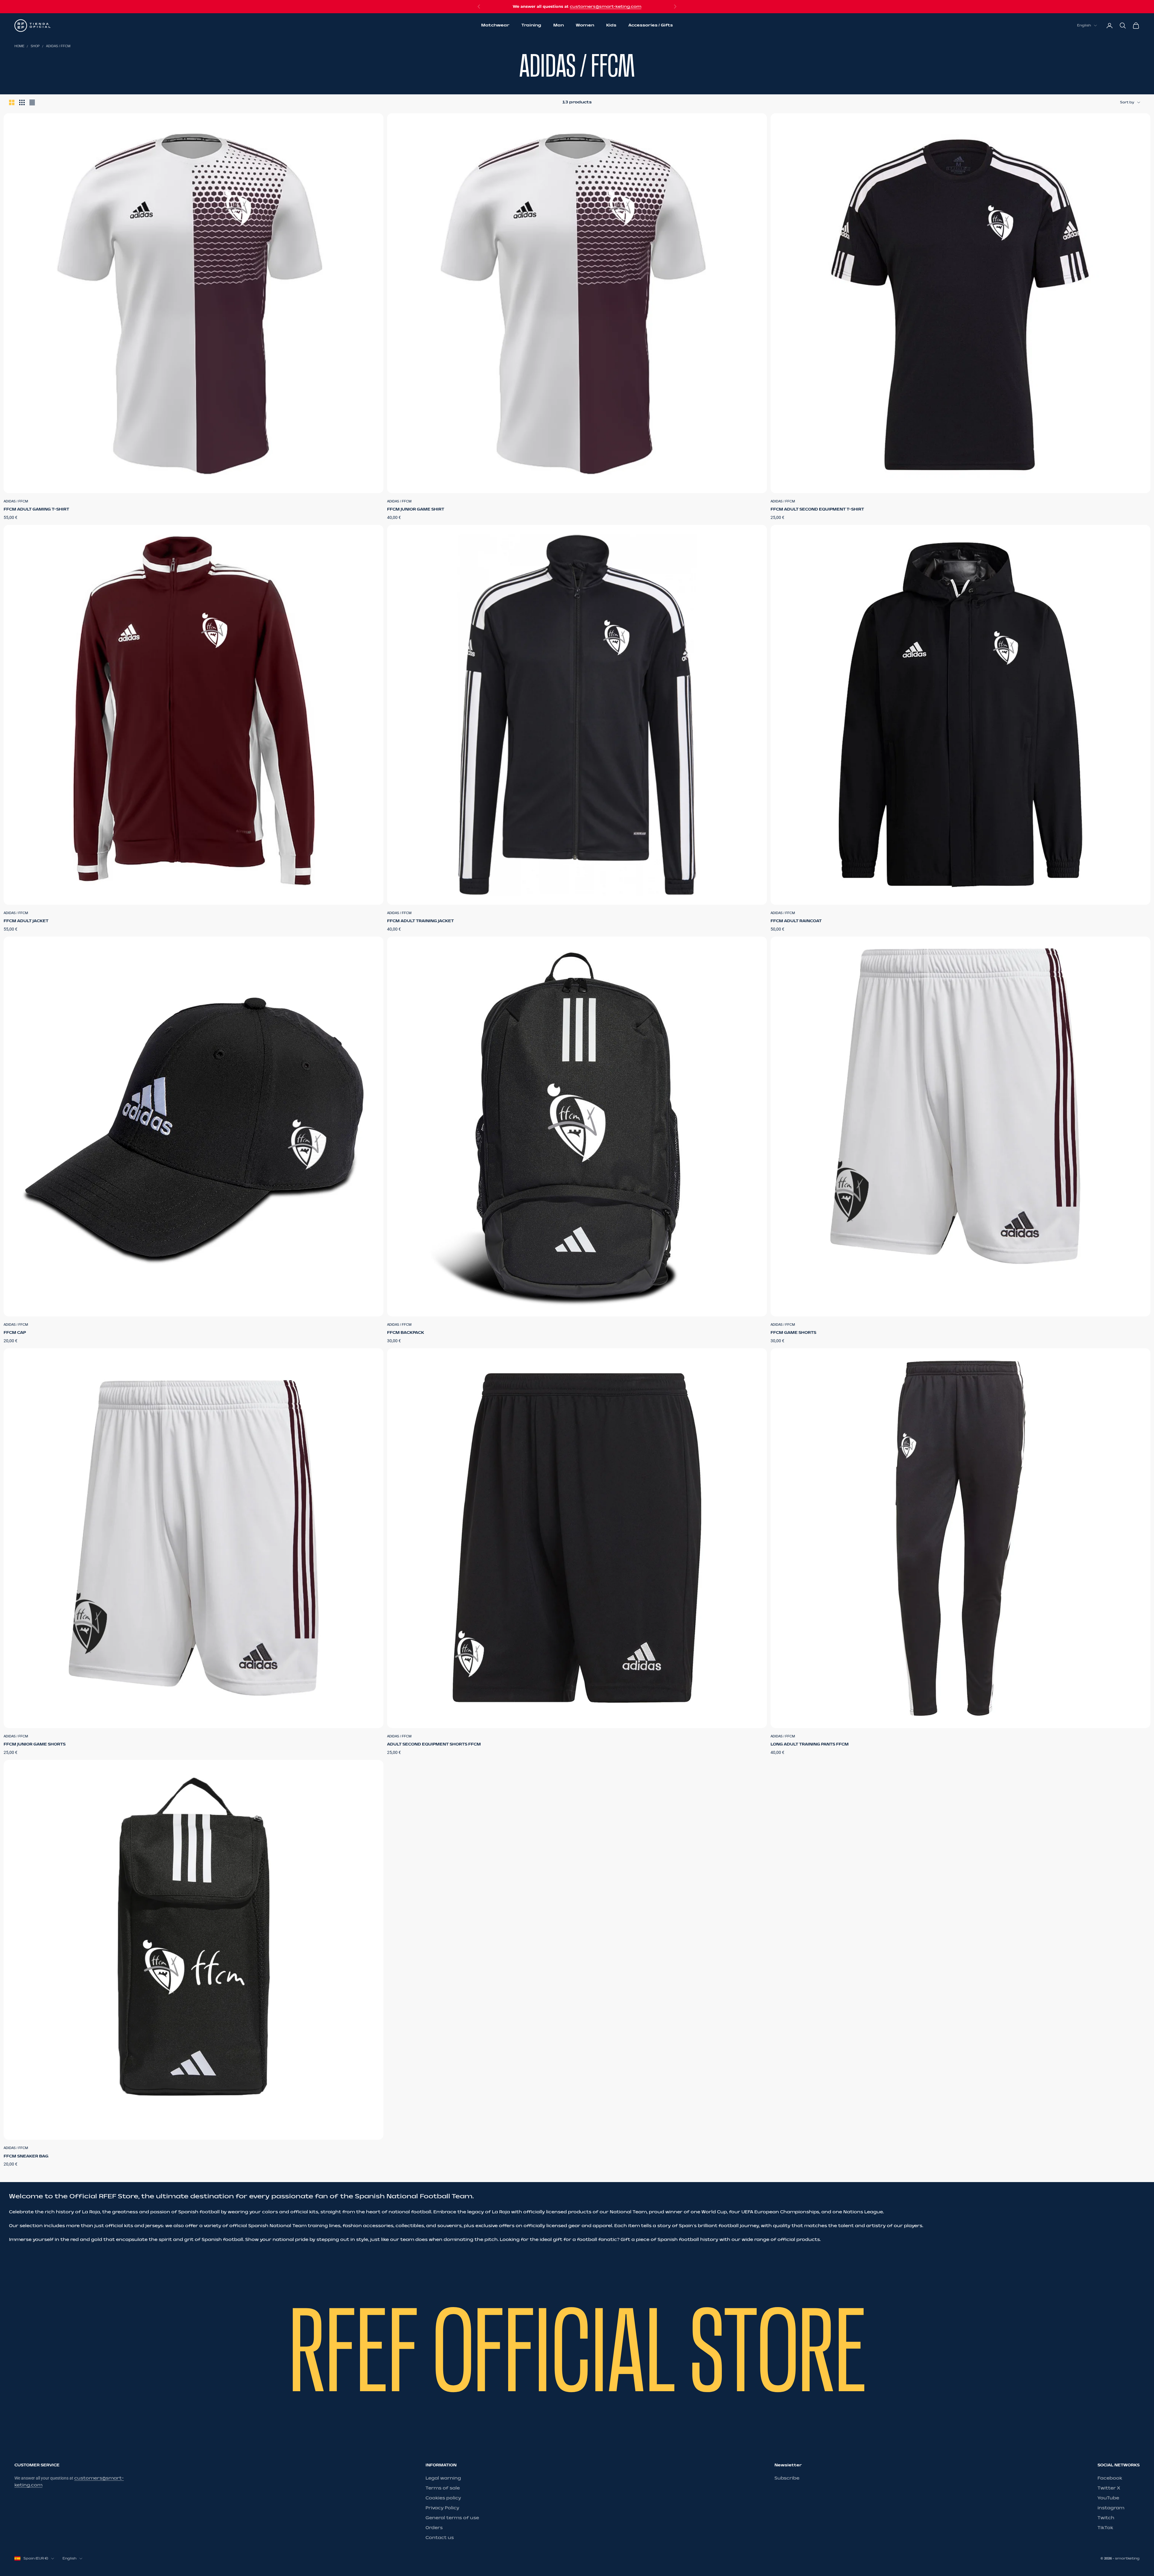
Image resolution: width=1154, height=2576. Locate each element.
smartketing (1127, 2558)
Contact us (440, 2538)
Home (19, 46)
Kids (611, 25)
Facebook (1110, 2478)
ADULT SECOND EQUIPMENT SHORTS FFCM (434, 1744)
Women (585, 25)
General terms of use (452, 2518)
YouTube (1108, 2498)
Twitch (1106, 2518)
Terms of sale (443, 2488)
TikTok (1105, 2528)
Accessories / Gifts (651, 25)
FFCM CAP (15, 1333)
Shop (35, 46)
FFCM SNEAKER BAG (26, 2156)
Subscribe (787, 2478)
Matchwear (495, 25)
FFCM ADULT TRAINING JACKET (420, 921)
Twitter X (1109, 2488)
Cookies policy (443, 2498)
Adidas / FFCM (58, 46)
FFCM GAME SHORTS (793, 1333)
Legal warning (443, 2478)
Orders (434, 2528)
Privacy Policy (442, 2508)
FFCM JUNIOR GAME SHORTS (35, 1744)
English (1084, 25)
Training (531, 25)
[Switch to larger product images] (12, 102)
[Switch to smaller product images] (22, 102)
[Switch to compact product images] (32, 102)
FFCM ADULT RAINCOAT (796, 921)
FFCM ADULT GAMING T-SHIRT (36, 509)
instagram (1111, 2508)
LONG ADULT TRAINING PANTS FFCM (810, 1744)
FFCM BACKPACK (406, 1333)
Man (559, 25)
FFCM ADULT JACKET (26, 921)
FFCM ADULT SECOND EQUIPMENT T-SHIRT (817, 509)
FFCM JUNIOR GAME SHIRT (416, 509)
